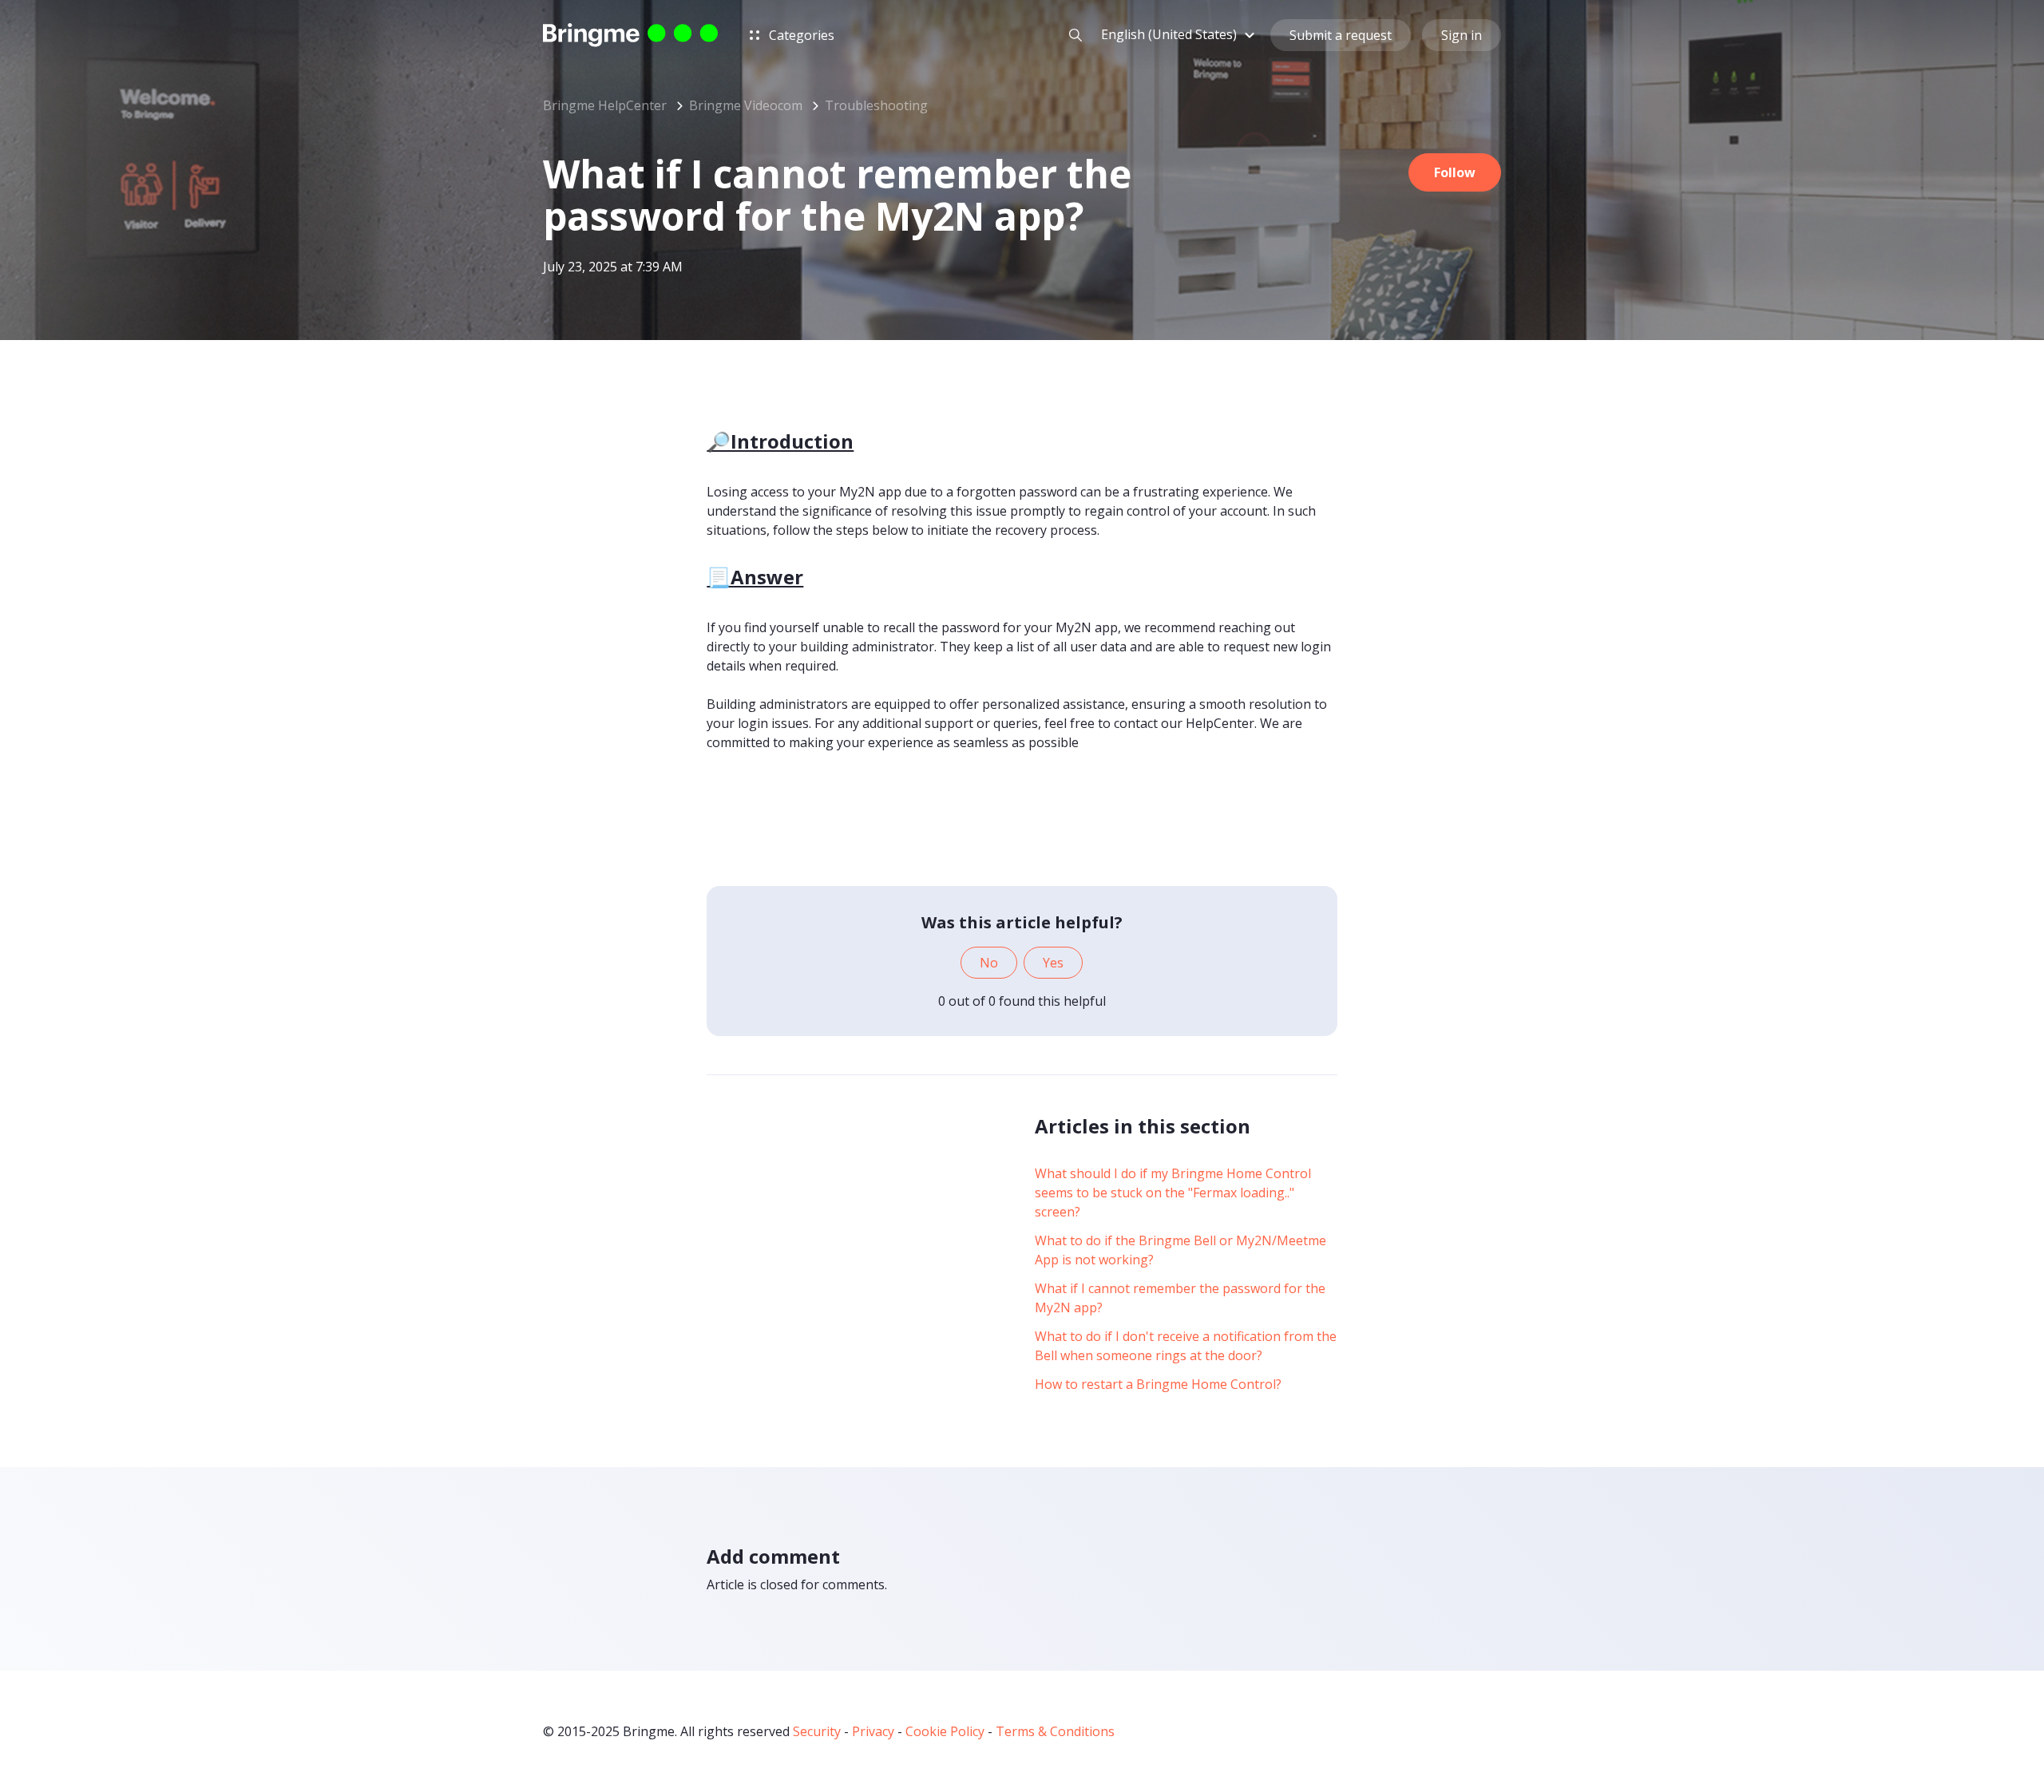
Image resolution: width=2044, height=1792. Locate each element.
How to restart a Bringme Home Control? (1158, 1384)
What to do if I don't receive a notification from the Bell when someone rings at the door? (1186, 1346)
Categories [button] (800, 35)
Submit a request (1341, 35)
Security (817, 1731)
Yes (1053, 963)
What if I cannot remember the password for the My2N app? (1180, 1298)
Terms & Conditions (1055, 1731)
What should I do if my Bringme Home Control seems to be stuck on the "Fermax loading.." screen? (1173, 1193)
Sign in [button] (1462, 35)
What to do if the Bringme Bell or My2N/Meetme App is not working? (1180, 1250)
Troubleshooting (876, 105)
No (989, 963)
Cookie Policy (945, 1731)
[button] (1180, 34)
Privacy (873, 1731)
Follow (1455, 172)
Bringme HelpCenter (605, 105)
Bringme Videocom (746, 105)
